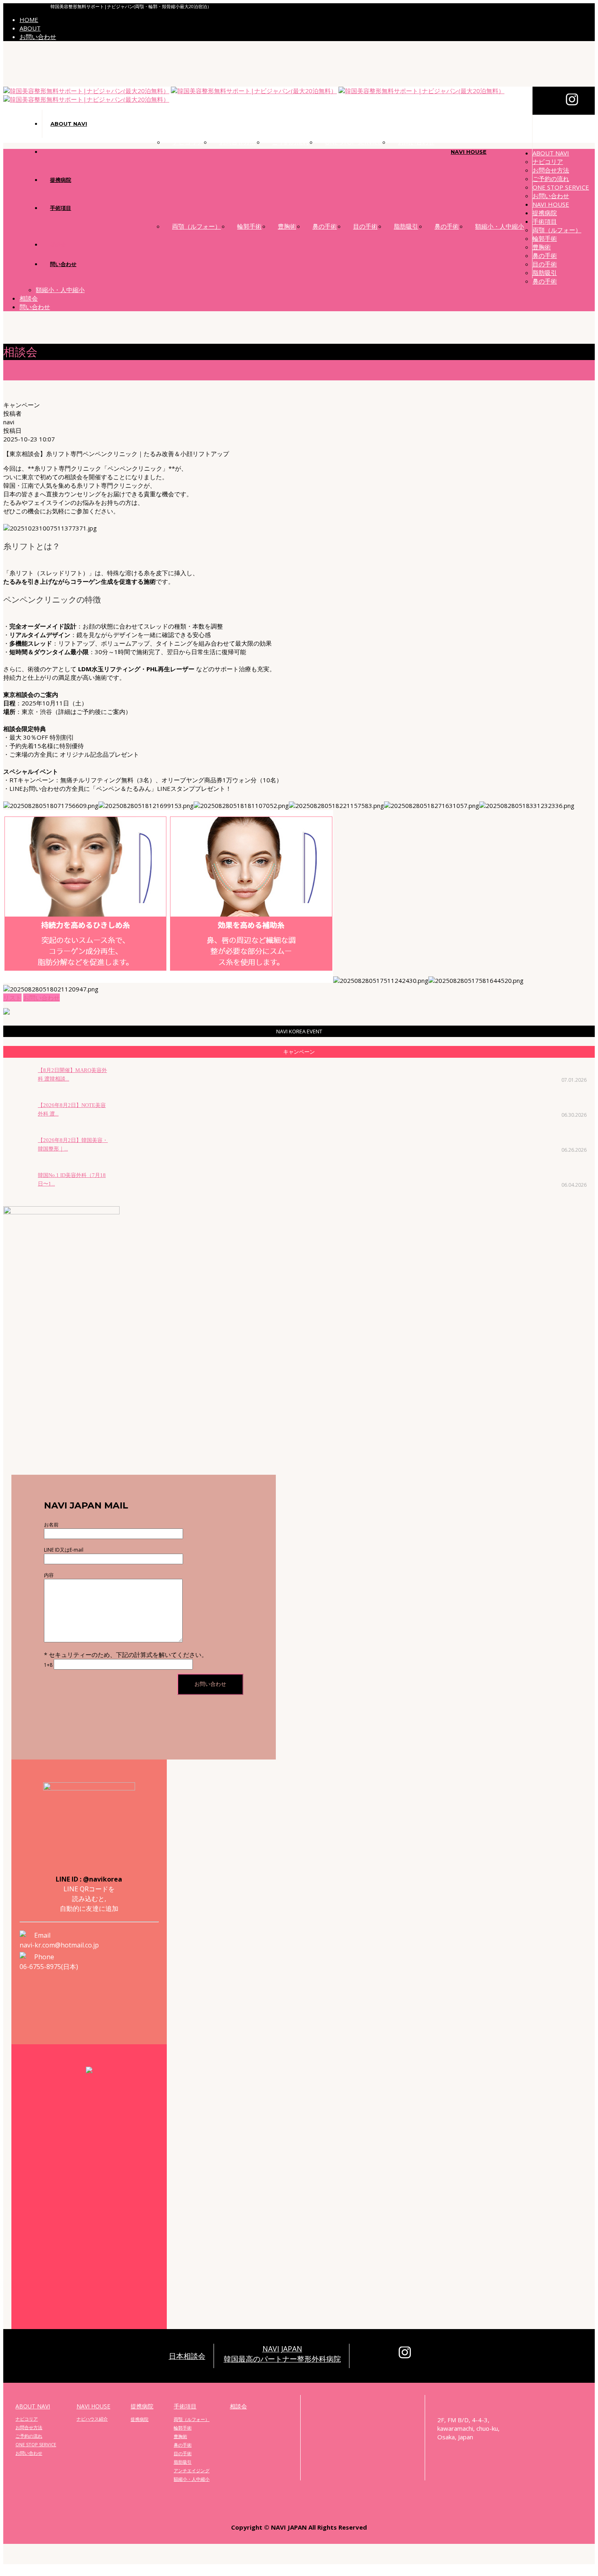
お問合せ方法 (238, 142)
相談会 (58, 245)
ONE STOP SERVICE (353, 142)
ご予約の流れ (290, 142)
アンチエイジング (192, 2470)
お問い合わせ (38, 37)
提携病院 (61, 180)
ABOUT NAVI (69, 124)
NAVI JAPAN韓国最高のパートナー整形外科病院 (282, 2354)
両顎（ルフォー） (196, 226)
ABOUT (30, 28)
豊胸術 (287, 226)
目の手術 (365, 226)
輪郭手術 (249, 226)
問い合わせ (63, 264)
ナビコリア (188, 142)
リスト (12, 998)
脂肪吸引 (406, 226)
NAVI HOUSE (469, 152)
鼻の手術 (325, 226)
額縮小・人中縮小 (500, 226)
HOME (29, 20)
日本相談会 (187, 2356)
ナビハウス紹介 (92, 2419)
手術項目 (61, 208)
